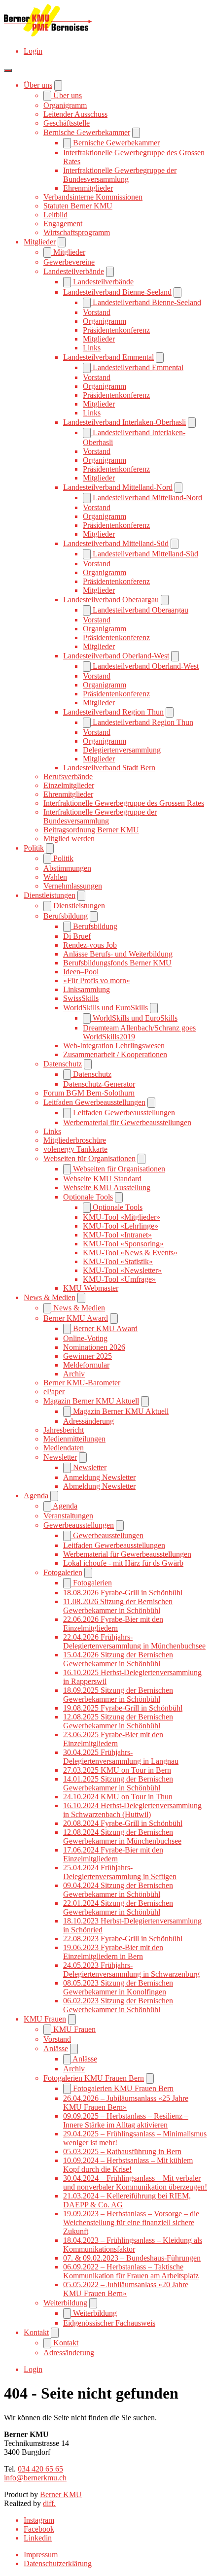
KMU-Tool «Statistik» (118, 1261)
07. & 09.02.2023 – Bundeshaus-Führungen (132, 2258)
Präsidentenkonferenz (116, 330)
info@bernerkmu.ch (35, 2478)
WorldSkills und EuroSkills (106, 1008)
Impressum (41, 2555)
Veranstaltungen (68, 1516)
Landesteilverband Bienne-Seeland (117, 292)
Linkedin (38, 2538)
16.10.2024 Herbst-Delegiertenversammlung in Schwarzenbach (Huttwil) (132, 1810)
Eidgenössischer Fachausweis (109, 2323)
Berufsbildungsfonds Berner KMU (117, 963)
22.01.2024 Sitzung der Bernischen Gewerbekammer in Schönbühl (118, 1907)
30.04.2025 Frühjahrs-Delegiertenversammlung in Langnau (121, 1757)
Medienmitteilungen (74, 1439)
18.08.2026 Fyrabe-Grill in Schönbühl (123, 1593)
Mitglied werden (69, 839)
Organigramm (65, 105)
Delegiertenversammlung (122, 750)
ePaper (54, 1391)
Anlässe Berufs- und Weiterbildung (118, 954)
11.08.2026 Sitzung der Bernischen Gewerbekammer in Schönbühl (118, 1606)
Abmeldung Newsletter (99, 1486)
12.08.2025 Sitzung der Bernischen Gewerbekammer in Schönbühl (118, 1721)
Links (92, 348)
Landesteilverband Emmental (108, 357)
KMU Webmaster (91, 1288)
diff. (49, 2503)
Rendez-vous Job (90, 945)
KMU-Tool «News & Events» (130, 1253)
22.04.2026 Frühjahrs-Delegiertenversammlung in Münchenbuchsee (134, 1641)
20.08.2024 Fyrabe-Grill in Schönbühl (123, 1823)
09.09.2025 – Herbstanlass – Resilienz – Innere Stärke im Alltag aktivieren (126, 2120)
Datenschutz (63, 1064)
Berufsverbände (68, 776)
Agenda (36, 1495)
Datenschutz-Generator (99, 1084)
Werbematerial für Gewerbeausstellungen (127, 1122)
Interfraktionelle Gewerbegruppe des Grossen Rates (124, 803)
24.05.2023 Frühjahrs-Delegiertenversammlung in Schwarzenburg (131, 1970)
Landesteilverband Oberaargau (111, 600)
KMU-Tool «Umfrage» (119, 1279)
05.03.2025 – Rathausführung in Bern (122, 2151)
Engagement (63, 223)
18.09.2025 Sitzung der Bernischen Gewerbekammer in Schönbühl (118, 1695)
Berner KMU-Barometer (82, 1383)
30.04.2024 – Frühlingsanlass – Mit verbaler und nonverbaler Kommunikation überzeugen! (135, 2182)
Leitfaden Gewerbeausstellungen (94, 1102)
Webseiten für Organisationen (89, 1158)
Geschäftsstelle (67, 123)
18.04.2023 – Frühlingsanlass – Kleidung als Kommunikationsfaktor (133, 2245)
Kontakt (36, 2332)
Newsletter (60, 1457)
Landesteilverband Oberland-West (116, 656)
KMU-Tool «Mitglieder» (122, 1217)
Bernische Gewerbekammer (87, 132)
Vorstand (97, 312)
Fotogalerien (63, 1572)
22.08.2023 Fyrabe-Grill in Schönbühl (123, 1939)
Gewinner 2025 (88, 1356)
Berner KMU (61, 2494)
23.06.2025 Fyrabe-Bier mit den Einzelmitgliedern (113, 1739)
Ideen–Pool (81, 972)
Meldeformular (86, 1365)
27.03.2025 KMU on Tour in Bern (117, 1770)
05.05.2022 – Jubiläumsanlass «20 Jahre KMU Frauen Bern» (126, 2289)
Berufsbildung (66, 916)
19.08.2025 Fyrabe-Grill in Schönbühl (123, 1708)
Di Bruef (77, 936)
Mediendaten (64, 1448)
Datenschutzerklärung (58, 2563)
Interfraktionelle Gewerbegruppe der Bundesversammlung (120, 175)
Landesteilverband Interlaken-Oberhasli (124, 422)
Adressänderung (88, 1421)
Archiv (74, 1374)
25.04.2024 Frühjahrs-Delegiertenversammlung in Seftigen (120, 1872)
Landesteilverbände (74, 271)
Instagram (39, 2520)
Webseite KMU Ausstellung (107, 1187)
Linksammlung (87, 989)
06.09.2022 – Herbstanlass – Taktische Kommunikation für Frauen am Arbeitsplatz (131, 2271)
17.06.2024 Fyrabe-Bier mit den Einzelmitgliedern (113, 1854)
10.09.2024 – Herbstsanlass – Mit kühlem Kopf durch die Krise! (128, 2165)
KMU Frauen (45, 2019)
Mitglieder (40, 242)
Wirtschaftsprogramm (77, 232)
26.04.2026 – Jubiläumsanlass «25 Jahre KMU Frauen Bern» (126, 2103)
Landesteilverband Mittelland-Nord (118, 487)
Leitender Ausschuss (75, 114)
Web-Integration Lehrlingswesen (114, 1046)
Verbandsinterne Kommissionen (93, 197)
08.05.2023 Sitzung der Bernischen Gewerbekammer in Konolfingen (118, 1987)
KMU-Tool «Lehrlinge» (121, 1226)
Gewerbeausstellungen (79, 1525)
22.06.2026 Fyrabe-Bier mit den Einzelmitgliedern (113, 1624)
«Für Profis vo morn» (97, 980)
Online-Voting (85, 1338)
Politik (34, 848)
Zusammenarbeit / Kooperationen (115, 1054)
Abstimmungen (67, 868)
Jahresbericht (64, 1430)
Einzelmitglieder (69, 785)
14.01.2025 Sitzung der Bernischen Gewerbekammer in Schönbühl (118, 1783)
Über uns (38, 85)
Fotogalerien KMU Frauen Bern (94, 2078)
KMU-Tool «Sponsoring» (123, 1244)
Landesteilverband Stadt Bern (109, 768)
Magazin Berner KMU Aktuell (91, 1401)
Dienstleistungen (50, 895)
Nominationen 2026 (94, 1347)
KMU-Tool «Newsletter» (122, 1270)
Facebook (39, 2529)
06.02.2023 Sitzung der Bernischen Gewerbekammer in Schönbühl (118, 2005)
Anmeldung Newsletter (99, 1477)
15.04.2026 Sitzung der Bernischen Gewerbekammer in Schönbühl (118, 1659)
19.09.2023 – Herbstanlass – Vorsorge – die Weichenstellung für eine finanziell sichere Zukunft (131, 2222)
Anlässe (56, 2048)
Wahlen (55, 877)
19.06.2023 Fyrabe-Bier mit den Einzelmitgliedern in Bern (113, 1952)
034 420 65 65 (40, 2469)
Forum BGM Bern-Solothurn (89, 1093)
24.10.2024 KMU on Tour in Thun (118, 1797)
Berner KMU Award (76, 1318)
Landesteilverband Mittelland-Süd (116, 543)
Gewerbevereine (69, 262)
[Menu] (8, 70)
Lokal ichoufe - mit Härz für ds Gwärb (123, 1563)
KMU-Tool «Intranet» (117, 1235)
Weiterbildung (65, 2303)
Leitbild (55, 215)
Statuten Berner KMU (78, 206)
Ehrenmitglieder (88, 188)
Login (33, 51)
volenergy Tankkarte (75, 1149)
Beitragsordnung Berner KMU (91, 830)
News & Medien (50, 1297)
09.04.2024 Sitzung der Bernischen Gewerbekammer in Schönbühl (118, 1890)
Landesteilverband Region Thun (113, 712)
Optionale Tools (88, 1197)
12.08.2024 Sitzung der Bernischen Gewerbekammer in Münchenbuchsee (122, 1837)
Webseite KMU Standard (102, 1179)
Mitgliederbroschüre (75, 1140)
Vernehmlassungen (73, 886)
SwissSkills (81, 998)
